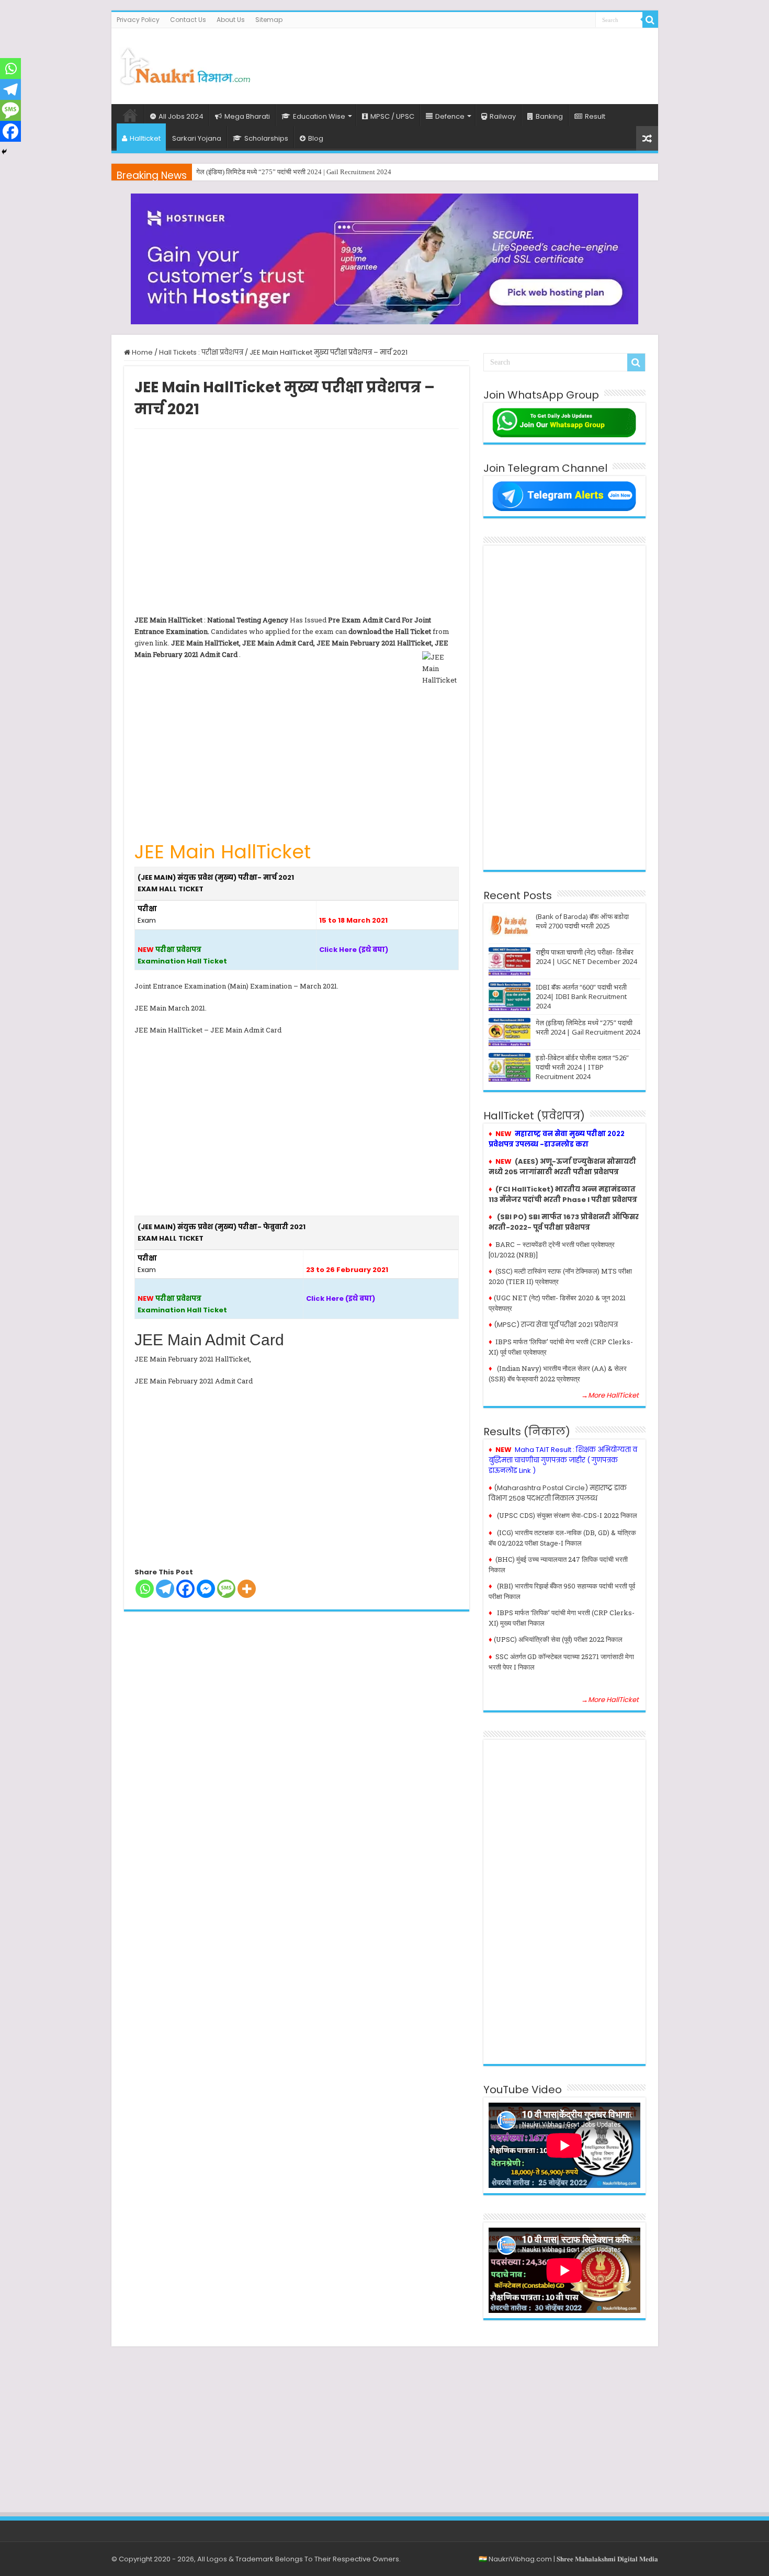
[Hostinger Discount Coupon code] (384, 259)
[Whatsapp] (145, 1589)
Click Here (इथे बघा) (354, 950)
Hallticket (145, 138)
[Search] (650, 20)
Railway (503, 116)
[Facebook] (185, 1589)
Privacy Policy (138, 20)
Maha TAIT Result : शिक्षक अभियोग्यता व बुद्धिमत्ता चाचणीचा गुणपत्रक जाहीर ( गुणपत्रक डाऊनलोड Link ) (563, 1460)
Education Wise (319, 116)
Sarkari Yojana (197, 138)
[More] (247, 1589)
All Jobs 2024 (181, 116)
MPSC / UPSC (392, 116)
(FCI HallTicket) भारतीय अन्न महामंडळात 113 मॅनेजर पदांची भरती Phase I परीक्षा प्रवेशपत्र (563, 1194)
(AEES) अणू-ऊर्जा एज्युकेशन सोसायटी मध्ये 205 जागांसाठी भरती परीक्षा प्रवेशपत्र (562, 1167)
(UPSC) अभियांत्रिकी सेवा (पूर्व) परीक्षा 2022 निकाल (558, 1639)
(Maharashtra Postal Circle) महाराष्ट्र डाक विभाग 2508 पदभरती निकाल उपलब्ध (558, 1493)
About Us (231, 20)
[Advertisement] (460, 62)
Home (130, 115)
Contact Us (188, 20)
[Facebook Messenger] (206, 1589)
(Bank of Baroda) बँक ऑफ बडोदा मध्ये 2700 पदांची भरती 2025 (582, 921)
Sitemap (269, 20)
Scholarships (266, 138)
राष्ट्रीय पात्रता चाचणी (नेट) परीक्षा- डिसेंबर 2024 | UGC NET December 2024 (586, 957)
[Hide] (4, 152)
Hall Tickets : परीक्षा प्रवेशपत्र (201, 352)
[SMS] (226, 1589)
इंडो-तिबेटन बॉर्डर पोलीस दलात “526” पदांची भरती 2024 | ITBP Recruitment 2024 (582, 1067)
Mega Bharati (247, 116)
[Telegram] (165, 1589)
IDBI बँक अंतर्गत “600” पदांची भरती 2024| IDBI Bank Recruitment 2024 (581, 996)
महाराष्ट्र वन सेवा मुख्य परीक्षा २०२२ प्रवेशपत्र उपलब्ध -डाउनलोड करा (557, 1139)
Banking (549, 116)
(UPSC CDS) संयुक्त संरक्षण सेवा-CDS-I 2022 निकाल (567, 1515)
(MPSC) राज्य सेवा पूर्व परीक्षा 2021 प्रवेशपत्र (556, 1325)
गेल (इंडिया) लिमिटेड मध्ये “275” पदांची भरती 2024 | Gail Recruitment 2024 (294, 172)
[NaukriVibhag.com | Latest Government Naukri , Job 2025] (185, 64)
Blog (316, 138)
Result (595, 116)
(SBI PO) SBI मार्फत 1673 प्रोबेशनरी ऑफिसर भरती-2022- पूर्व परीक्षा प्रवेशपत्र (564, 1222)
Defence (450, 116)
